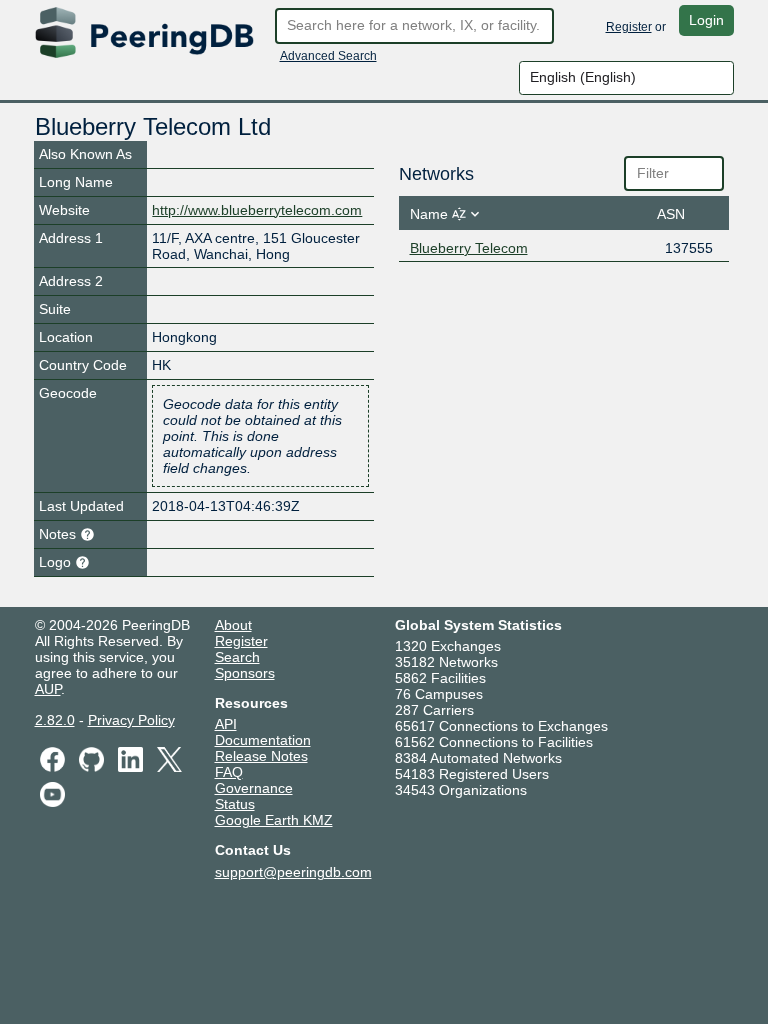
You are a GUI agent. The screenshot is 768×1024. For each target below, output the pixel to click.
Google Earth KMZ (274, 820)
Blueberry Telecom (469, 248)
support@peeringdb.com (293, 872)
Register (629, 27)
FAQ (229, 772)
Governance (254, 788)
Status (235, 804)
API (226, 724)
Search (237, 657)
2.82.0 (55, 720)
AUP (48, 689)
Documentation (263, 740)
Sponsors (245, 673)
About (233, 625)
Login (706, 20)
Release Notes (261, 756)
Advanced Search (328, 56)
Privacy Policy (131, 720)
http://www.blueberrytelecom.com (257, 210)
